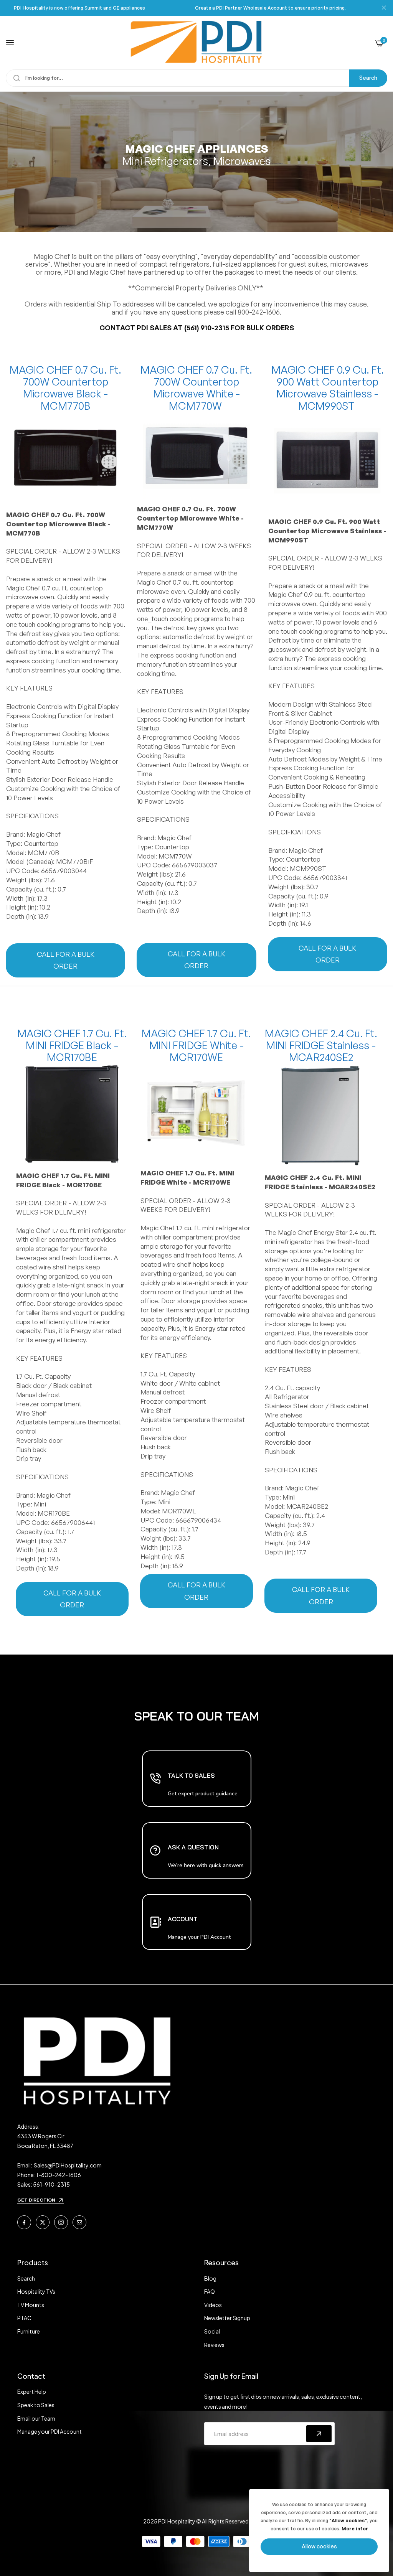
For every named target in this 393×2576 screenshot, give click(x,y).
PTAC (24, 2318)
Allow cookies (319, 2546)
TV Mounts (31, 2305)
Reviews (214, 2345)
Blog (210, 2278)
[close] (384, 8)
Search (368, 78)
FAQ (210, 2291)
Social (212, 2331)
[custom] (24, 2222)
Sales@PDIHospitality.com (68, 2165)
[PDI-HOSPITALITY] (196, 43)
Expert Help (32, 2391)
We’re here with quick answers (206, 1865)
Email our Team (36, 2418)
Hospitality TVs (36, 2291)
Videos (213, 2305)
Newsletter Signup (227, 2318)
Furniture (29, 2331)
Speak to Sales (36, 2405)
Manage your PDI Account (50, 2431)
